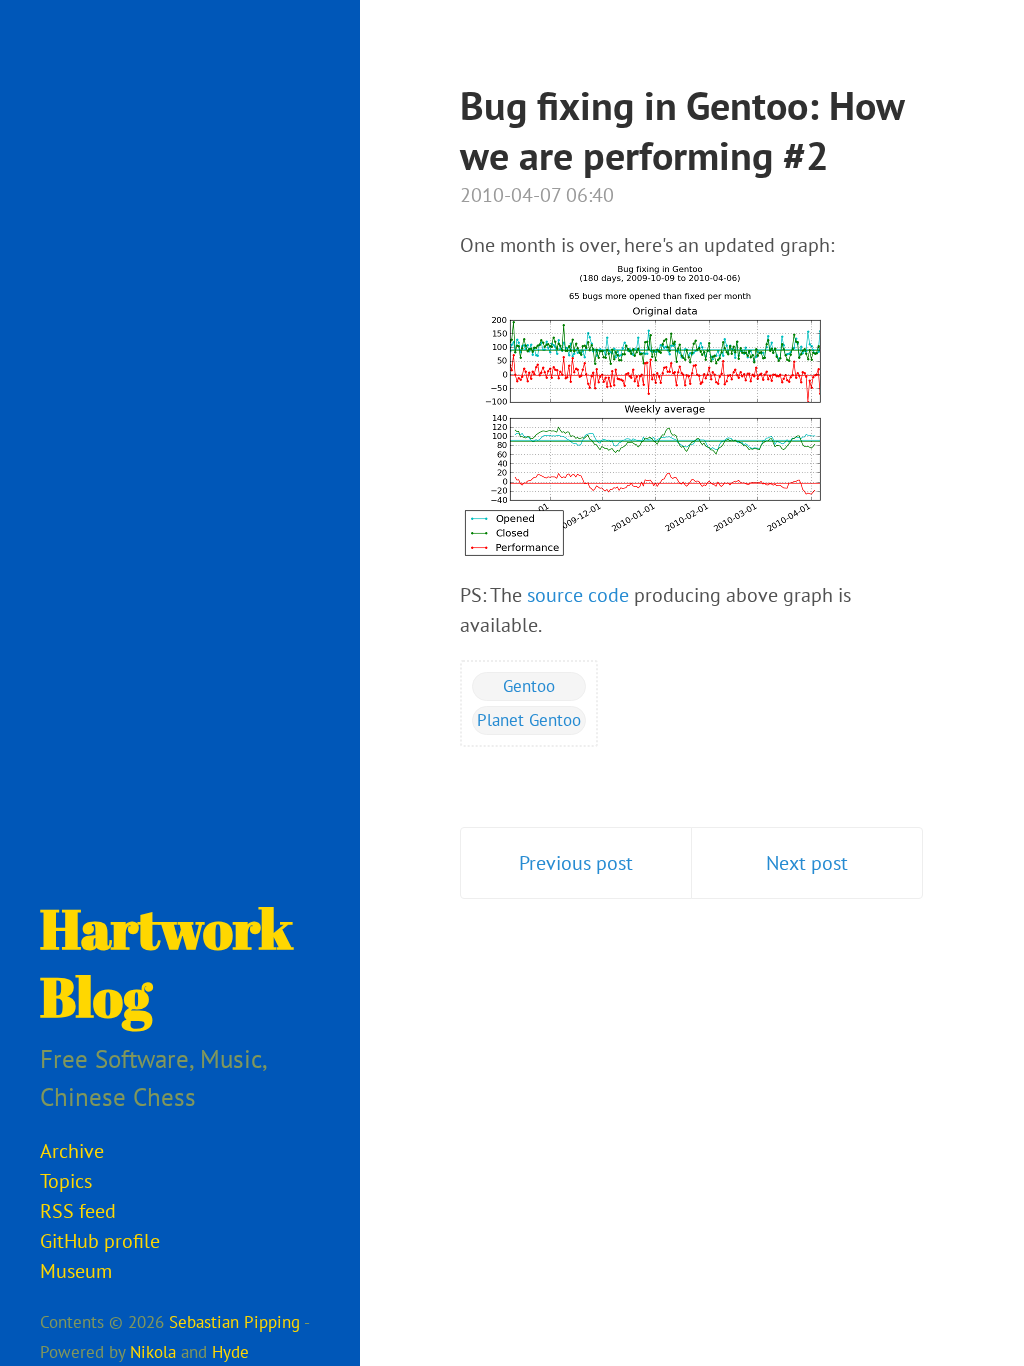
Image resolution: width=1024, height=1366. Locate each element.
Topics (66, 1181)
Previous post (576, 863)
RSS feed (78, 1211)
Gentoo (529, 686)
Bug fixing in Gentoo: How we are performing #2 (682, 130)
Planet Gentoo (529, 720)
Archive (72, 1151)
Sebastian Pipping (234, 1322)
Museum (76, 1271)
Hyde (230, 1352)
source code (578, 595)
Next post (807, 863)
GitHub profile (100, 1241)
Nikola (153, 1352)
